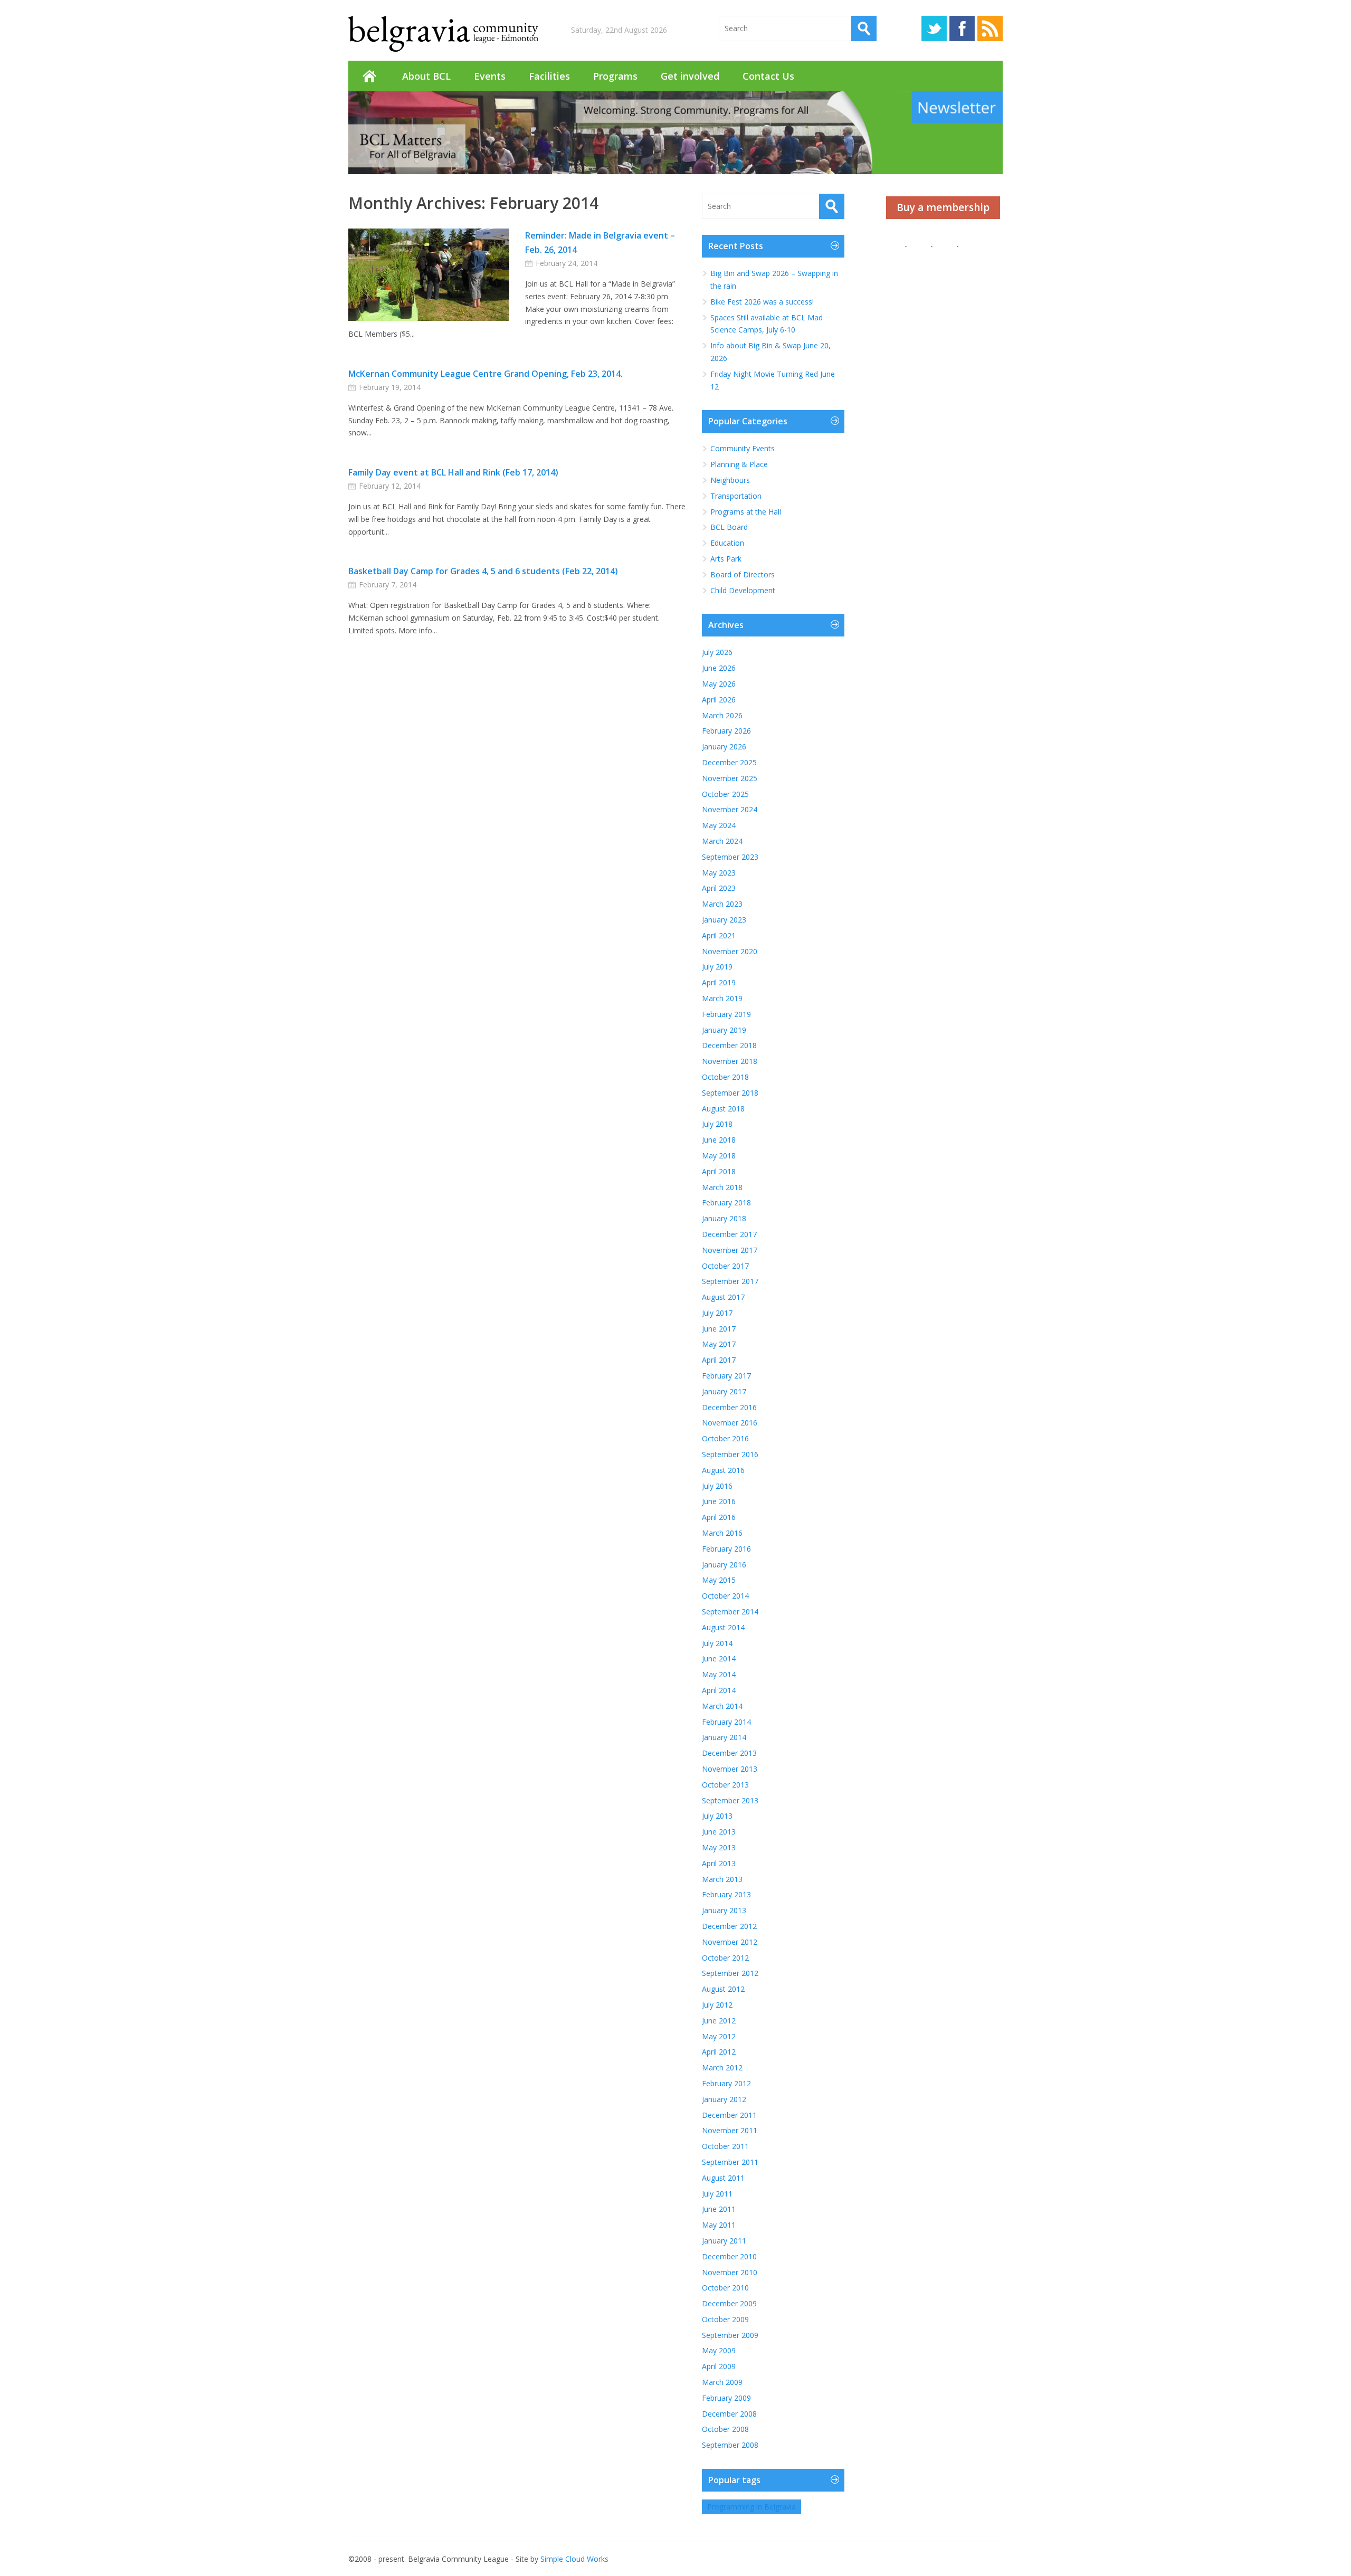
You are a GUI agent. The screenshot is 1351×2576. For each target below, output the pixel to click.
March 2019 (722, 998)
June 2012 (719, 2021)
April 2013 (719, 1863)
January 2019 (724, 1030)
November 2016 (730, 1423)
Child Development (743, 590)
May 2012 (719, 2036)
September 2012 (730, 1973)
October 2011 (725, 2146)
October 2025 (725, 794)
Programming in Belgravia (751, 2507)
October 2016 (725, 1438)
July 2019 (717, 967)
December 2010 (729, 2256)
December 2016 (729, 1407)
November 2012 (730, 1942)
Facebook (962, 28)
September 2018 (730, 1093)
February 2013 (726, 1894)
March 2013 (722, 1879)
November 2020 (730, 951)
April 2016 (719, 1517)
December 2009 (729, 2303)
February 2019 (726, 1014)
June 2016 (719, 1501)
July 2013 (717, 1816)
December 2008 (729, 2414)
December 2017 (729, 1234)
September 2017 (730, 1281)
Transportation (736, 496)
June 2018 (719, 1140)
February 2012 (726, 2083)
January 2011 (724, 2241)
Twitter (934, 28)
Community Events (743, 448)
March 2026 (722, 715)
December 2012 (729, 1926)
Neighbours (730, 480)
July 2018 (717, 1124)
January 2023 (724, 920)
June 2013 (719, 1832)
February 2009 (726, 2398)
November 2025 (730, 778)
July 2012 (717, 2005)
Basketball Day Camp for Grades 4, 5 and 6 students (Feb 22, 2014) (483, 571)
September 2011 (730, 2162)
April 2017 (719, 1360)
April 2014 (719, 1690)
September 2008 (730, 2445)
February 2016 (726, 1549)
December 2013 (729, 1753)
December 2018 (729, 1045)
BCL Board (729, 527)
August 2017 (723, 1297)
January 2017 (724, 1391)
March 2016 (722, 1533)
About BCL (426, 76)
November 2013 (730, 1769)
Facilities (549, 76)
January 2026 (724, 747)
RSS (990, 28)
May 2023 (719, 873)
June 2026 (719, 668)
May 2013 (719, 1847)
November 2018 (730, 1061)
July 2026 (717, 652)
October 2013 (725, 1785)
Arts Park (726, 559)
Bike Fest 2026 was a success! (762, 302)
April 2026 (719, 700)
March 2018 (722, 1187)
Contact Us (768, 76)
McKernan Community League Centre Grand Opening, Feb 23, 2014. (486, 374)
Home (369, 76)
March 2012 (722, 2068)
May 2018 (719, 1156)
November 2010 (730, 2272)
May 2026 (719, 684)
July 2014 (717, 1643)
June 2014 (719, 1658)
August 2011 (723, 2178)
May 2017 (719, 1344)
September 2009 (730, 2335)
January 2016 (724, 1565)
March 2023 (722, 904)
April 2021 (719, 935)
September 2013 (730, 1800)
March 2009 (722, 2382)
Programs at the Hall (746, 512)
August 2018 (723, 1109)
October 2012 (725, 1958)
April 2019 (719, 982)
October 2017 (725, 1266)
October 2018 (725, 1077)
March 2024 (722, 841)
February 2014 (726, 1722)
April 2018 (719, 1171)
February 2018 (726, 1203)
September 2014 (730, 1612)
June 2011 (719, 2209)
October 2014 (725, 1596)
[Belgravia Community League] (443, 34)
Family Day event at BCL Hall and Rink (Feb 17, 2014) (453, 472)
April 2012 (719, 2052)
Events (490, 76)
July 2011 (717, 2194)
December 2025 (729, 762)
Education (727, 543)
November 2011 (730, 2130)
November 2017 (730, 1250)
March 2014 (722, 1706)
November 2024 (730, 809)
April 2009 (719, 2366)
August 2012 (723, 1989)
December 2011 (729, 2115)
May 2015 (719, 1580)
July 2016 (717, 1486)
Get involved (690, 76)
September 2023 (730, 857)
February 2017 (726, 1376)
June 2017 (719, 1329)
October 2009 (725, 2319)
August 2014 (723, 1627)
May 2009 (719, 2350)
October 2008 (725, 2429)
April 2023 (719, 888)
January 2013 (724, 1910)
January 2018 (724, 1218)
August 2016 (723, 1470)
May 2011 (719, 2225)
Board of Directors (743, 574)
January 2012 (724, 2099)
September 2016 (730, 1454)
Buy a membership (943, 207)
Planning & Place (739, 464)
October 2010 (725, 2288)
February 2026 (726, 731)
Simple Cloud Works (574, 2559)
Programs (615, 76)
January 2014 (724, 1737)
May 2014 (719, 1674)
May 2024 (719, 825)
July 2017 (717, 1313)
